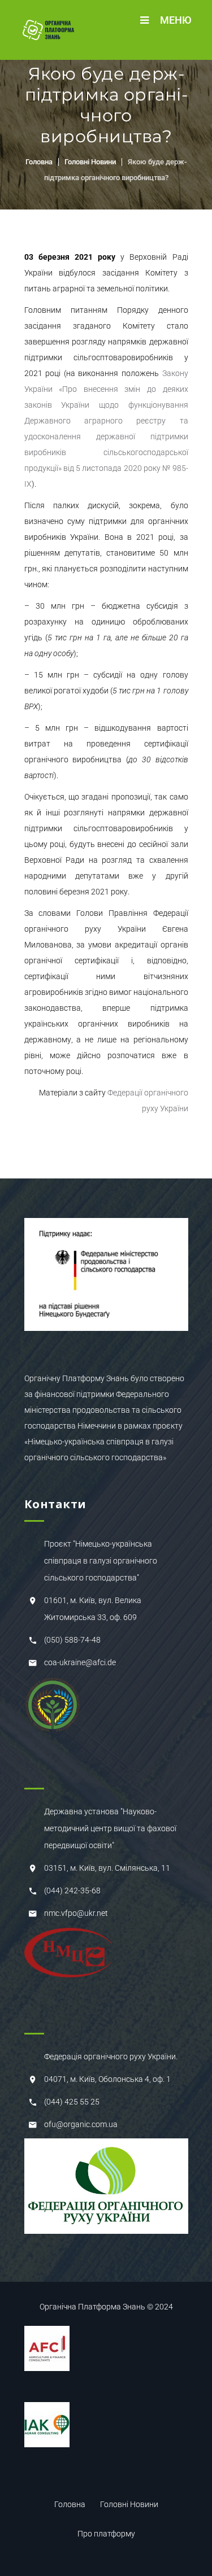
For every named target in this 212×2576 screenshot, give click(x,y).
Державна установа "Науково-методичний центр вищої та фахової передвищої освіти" (110, 1828)
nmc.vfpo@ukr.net (76, 1913)
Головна (39, 162)
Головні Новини (90, 162)
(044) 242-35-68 (72, 1890)
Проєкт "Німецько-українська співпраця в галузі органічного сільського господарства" (101, 1561)
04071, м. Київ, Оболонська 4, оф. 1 (107, 2079)
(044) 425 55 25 (72, 2102)
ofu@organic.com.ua (81, 2124)
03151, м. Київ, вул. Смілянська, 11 (107, 1868)
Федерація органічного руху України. (111, 2057)
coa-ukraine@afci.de (80, 1662)
